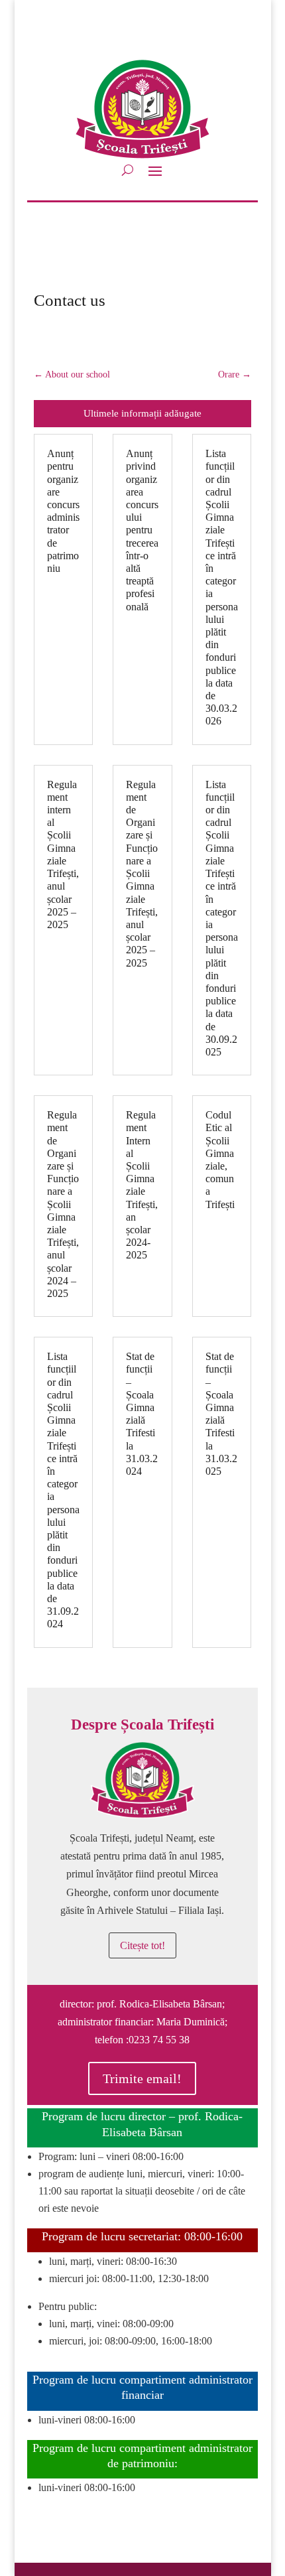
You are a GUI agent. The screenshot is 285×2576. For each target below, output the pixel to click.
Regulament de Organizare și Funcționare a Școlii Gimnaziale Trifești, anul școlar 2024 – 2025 (63, 1204)
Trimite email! (142, 2078)
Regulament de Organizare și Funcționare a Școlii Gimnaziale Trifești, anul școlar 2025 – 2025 (142, 874)
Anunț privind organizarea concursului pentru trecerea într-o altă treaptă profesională (142, 530)
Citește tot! (142, 1945)
